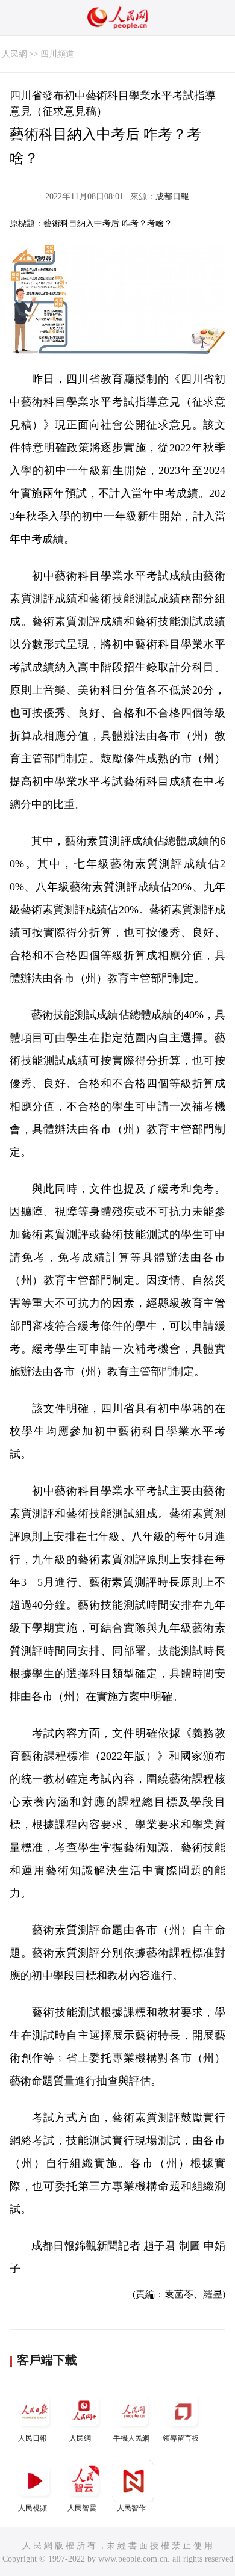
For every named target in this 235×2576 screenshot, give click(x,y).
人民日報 (33, 2438)
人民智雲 (82, 2508)
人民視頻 (33, 2508)
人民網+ (82, 2438)
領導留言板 (181, 2438)
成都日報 (172, 196)
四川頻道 (57, 54)
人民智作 (131, 2508)
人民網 (14, 54)
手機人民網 (131, 2438)
